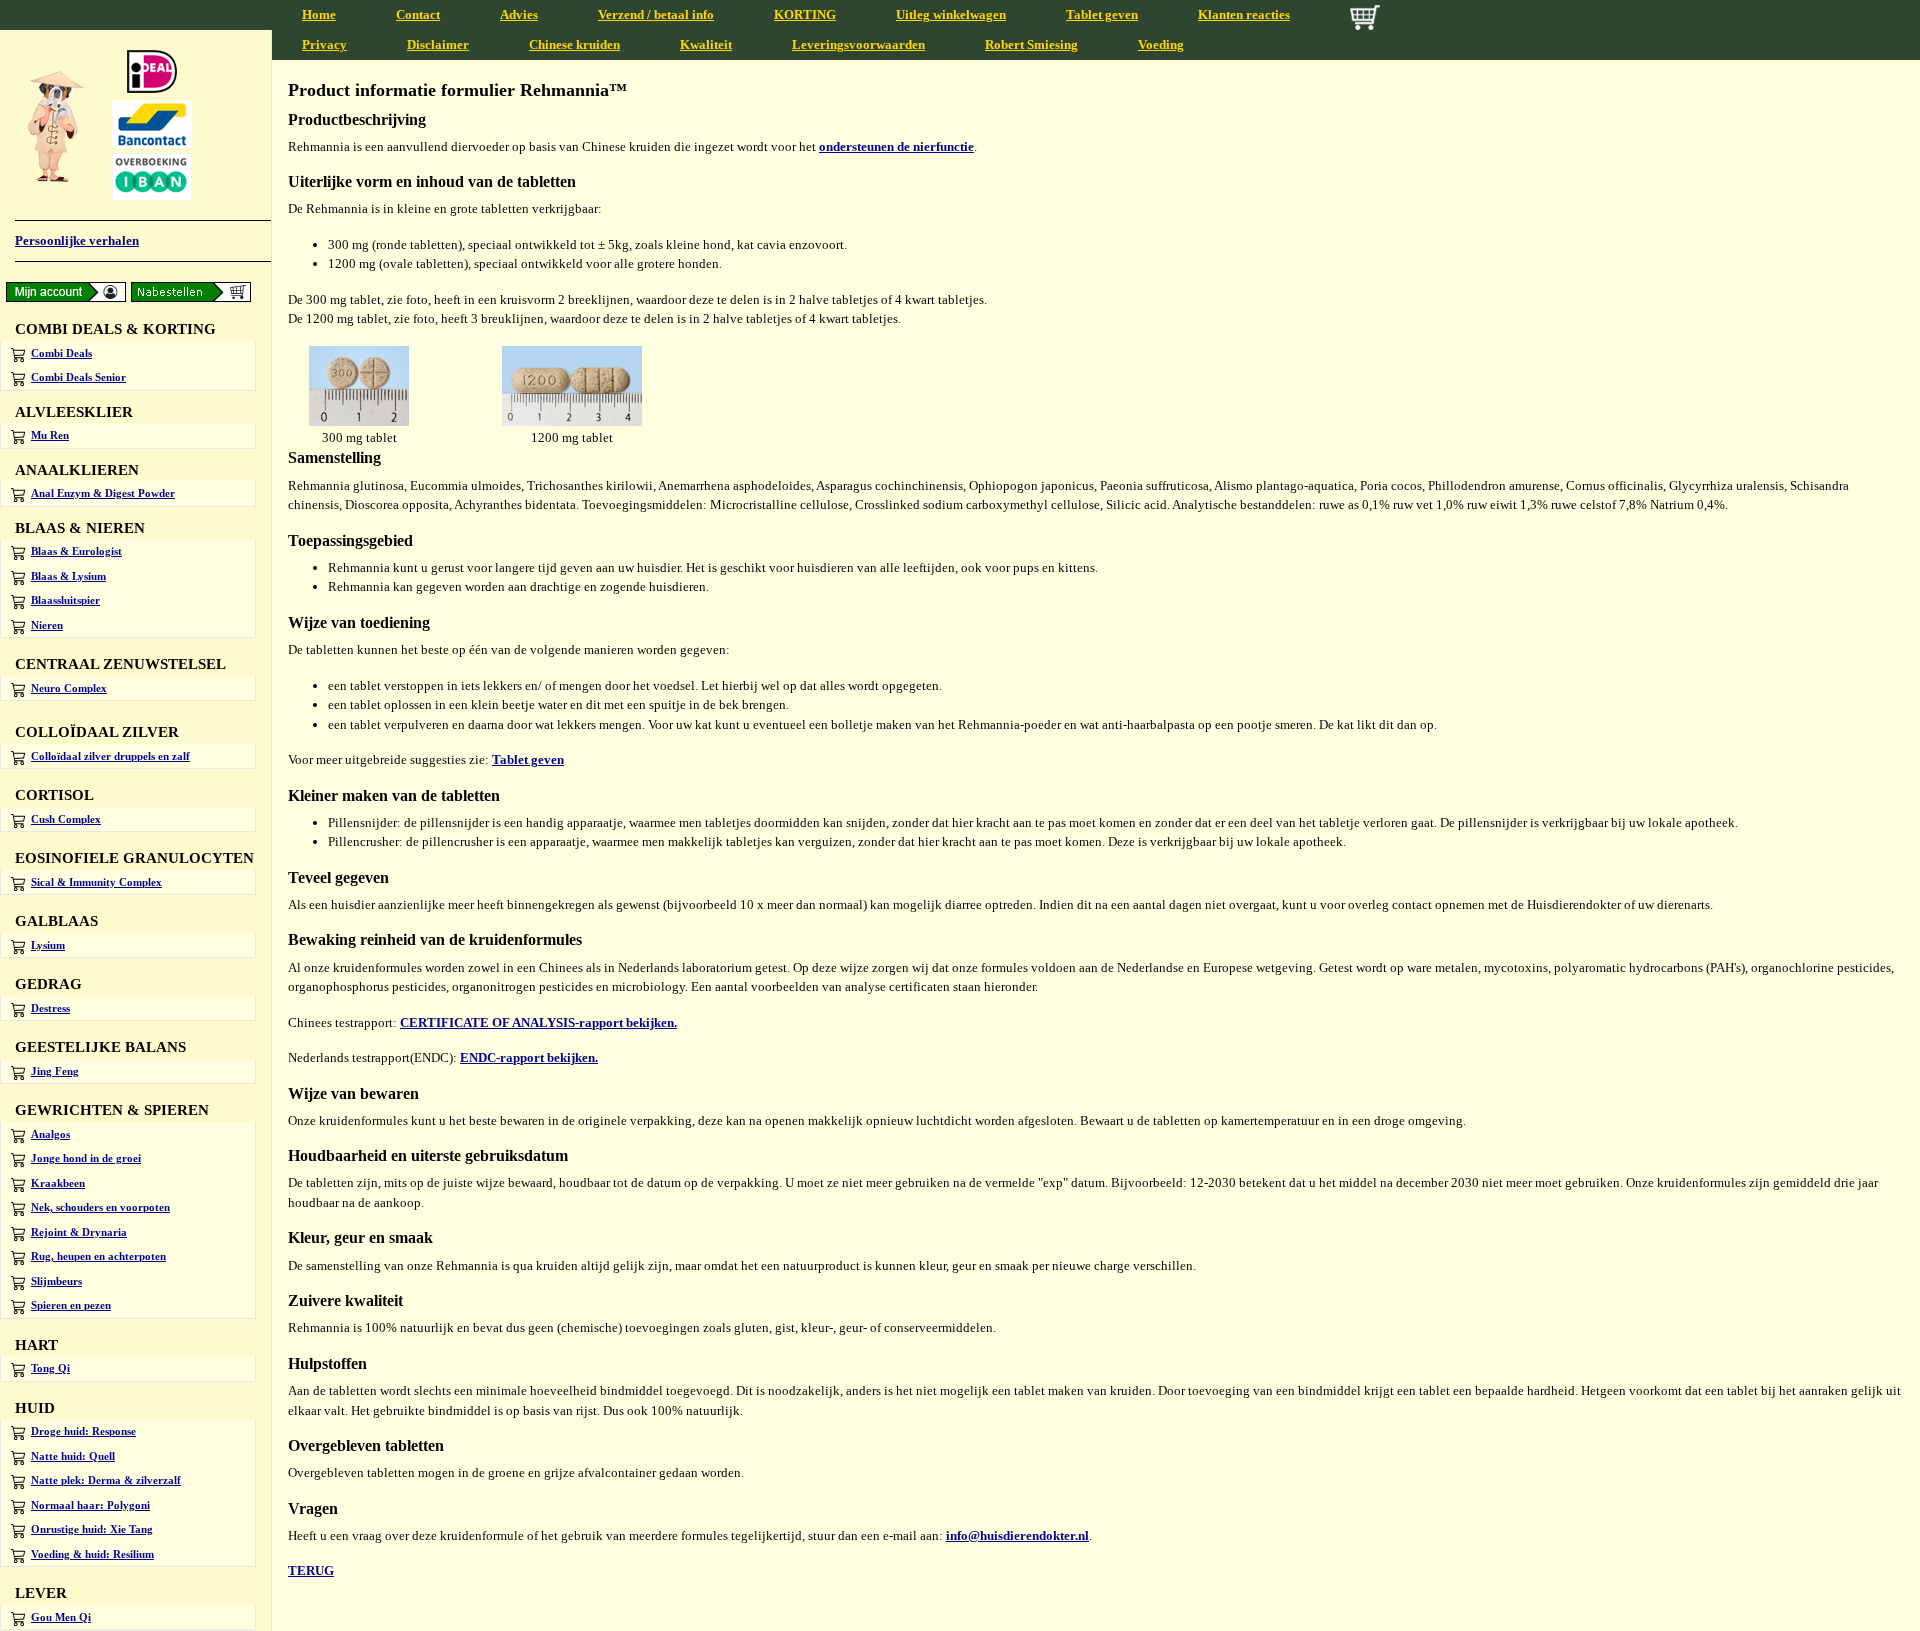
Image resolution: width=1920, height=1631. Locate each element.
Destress (50, 1008)
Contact (418, 14)
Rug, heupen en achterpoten (98, 1256)
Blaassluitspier (65, 600)
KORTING (805, 14)
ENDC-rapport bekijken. (529, 1057)
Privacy (324, 44)
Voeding (1161, 44)
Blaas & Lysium (68, 576)
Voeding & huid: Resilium (92, 1554)
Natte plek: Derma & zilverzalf (106, 1480)
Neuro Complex (69, 688)
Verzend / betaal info (656, 14)
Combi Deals (61, 353)
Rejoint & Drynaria (79, 1232)
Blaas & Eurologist (76, 551)
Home (319, 14)
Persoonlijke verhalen (77, 240)
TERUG (311, 1570)
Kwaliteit (706, 44)
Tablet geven (1102, 14)
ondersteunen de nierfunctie (896, 146)
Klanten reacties (1244, 14)
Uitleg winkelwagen (951, 14)
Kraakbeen (58, 1183)
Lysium (48, 945)
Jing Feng (55, 1071)
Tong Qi (50, 1368)
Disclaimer (438, 44)
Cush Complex (66, 819)
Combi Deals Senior (78, 377)
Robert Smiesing (1031, 44)
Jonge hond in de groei (86, 1158)
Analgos (50, 1134)
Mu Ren (50, 435)
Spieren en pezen (71, 1305)
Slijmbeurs (56, 1281)
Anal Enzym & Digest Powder (103, 493)
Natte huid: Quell (73, 1456)
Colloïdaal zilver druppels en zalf (110, 756)
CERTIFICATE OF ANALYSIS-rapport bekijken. (538, 1022)
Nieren (47, 625)
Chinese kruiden (574, 44)
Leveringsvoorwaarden (858, 44)
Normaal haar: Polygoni (90, 1505)
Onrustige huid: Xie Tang (92, 1529)
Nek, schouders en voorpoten (100, 1207)
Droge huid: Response (83, 1431)
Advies (519, 14)
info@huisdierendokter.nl (1017, 1535)
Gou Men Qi (61, 1617)
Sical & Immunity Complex (96, 882)
